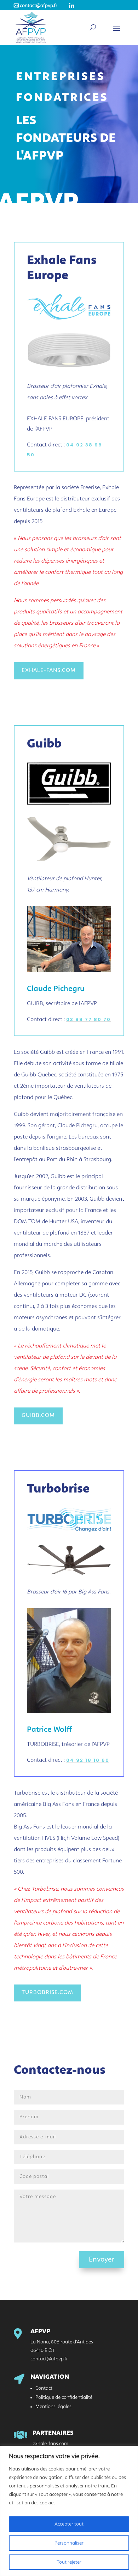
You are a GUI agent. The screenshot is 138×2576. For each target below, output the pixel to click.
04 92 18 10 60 (88, 1760)
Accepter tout (69, 2524)
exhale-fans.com (50, 2444)
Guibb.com (38, 1416)
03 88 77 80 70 (88, 1019)
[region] (69, 2511)
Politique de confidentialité (64, 2397)
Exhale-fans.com (49, 671)
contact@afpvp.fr (36, 6)
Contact (44, 2388)
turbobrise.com (47, 1993)
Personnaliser (69, 2543)
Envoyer (102, 2260)
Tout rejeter (69, 2562)
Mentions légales (53, 2407)
